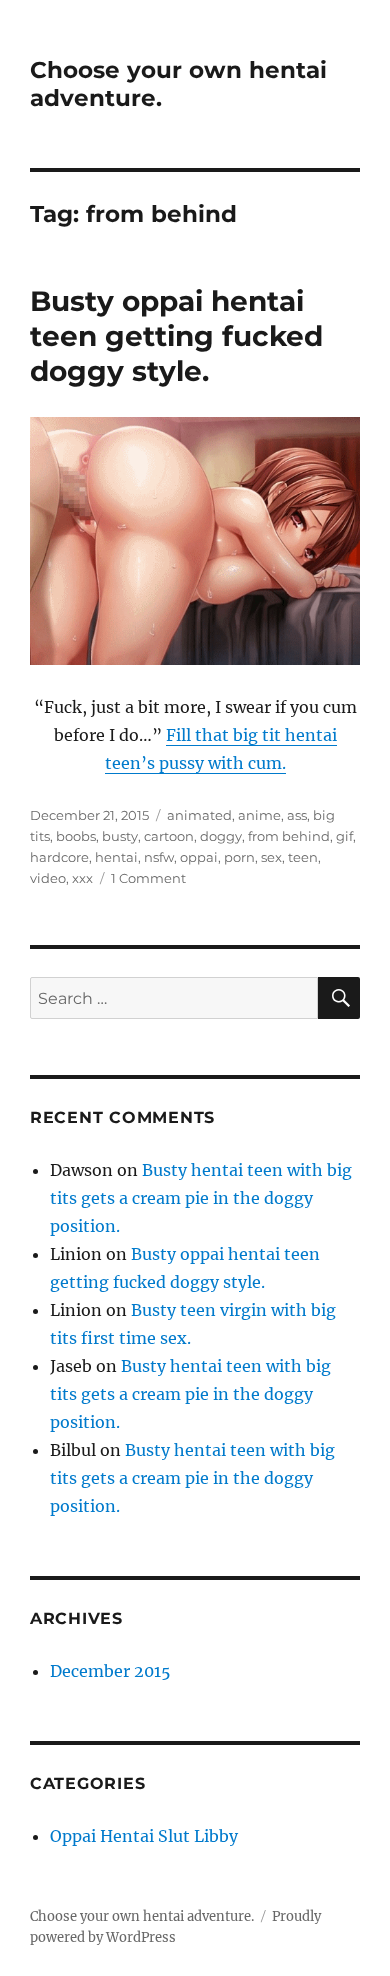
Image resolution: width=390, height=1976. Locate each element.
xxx (82, 878)
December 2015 (110, 1671)
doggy (221, 836)
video (48, 878)
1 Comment (148, 878)
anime (259, 815)
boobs (76, 836)
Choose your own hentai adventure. (142, 1916)
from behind (289, 836)
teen (303, 857)
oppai (199, 857)
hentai (116, 857)
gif (344, 836)
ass (297, 815)
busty (120, 836)
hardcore (59, 857)
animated (199, 815)
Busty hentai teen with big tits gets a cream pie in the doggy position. (201, 1198)
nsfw (159, 857)
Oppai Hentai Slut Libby (144, 1836)
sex (271, 857)
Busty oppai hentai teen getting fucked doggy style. (176, 336)
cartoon (169, 836)
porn (239, 857)
